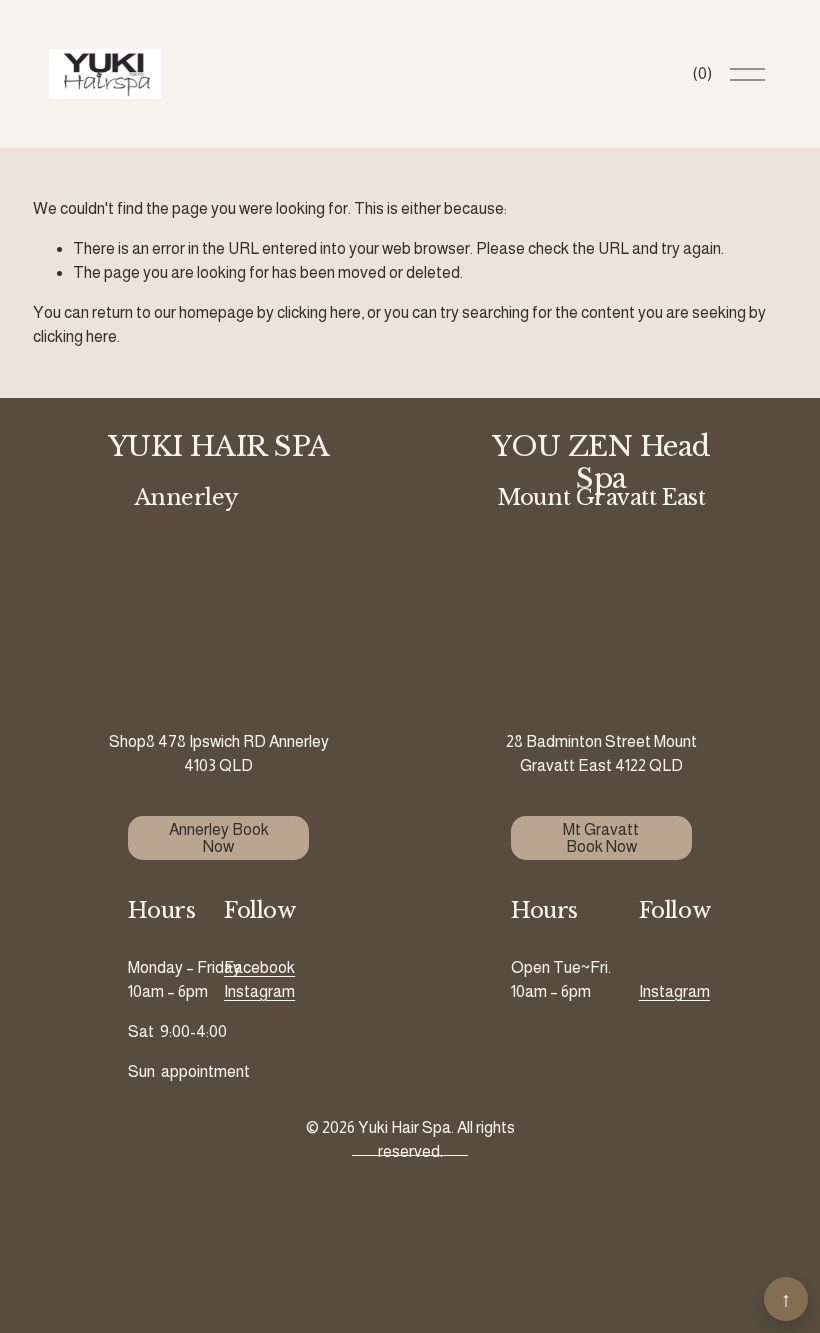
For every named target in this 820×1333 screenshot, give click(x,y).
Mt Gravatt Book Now (601, 838)
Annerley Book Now (219, 838)
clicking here (319, 312)
